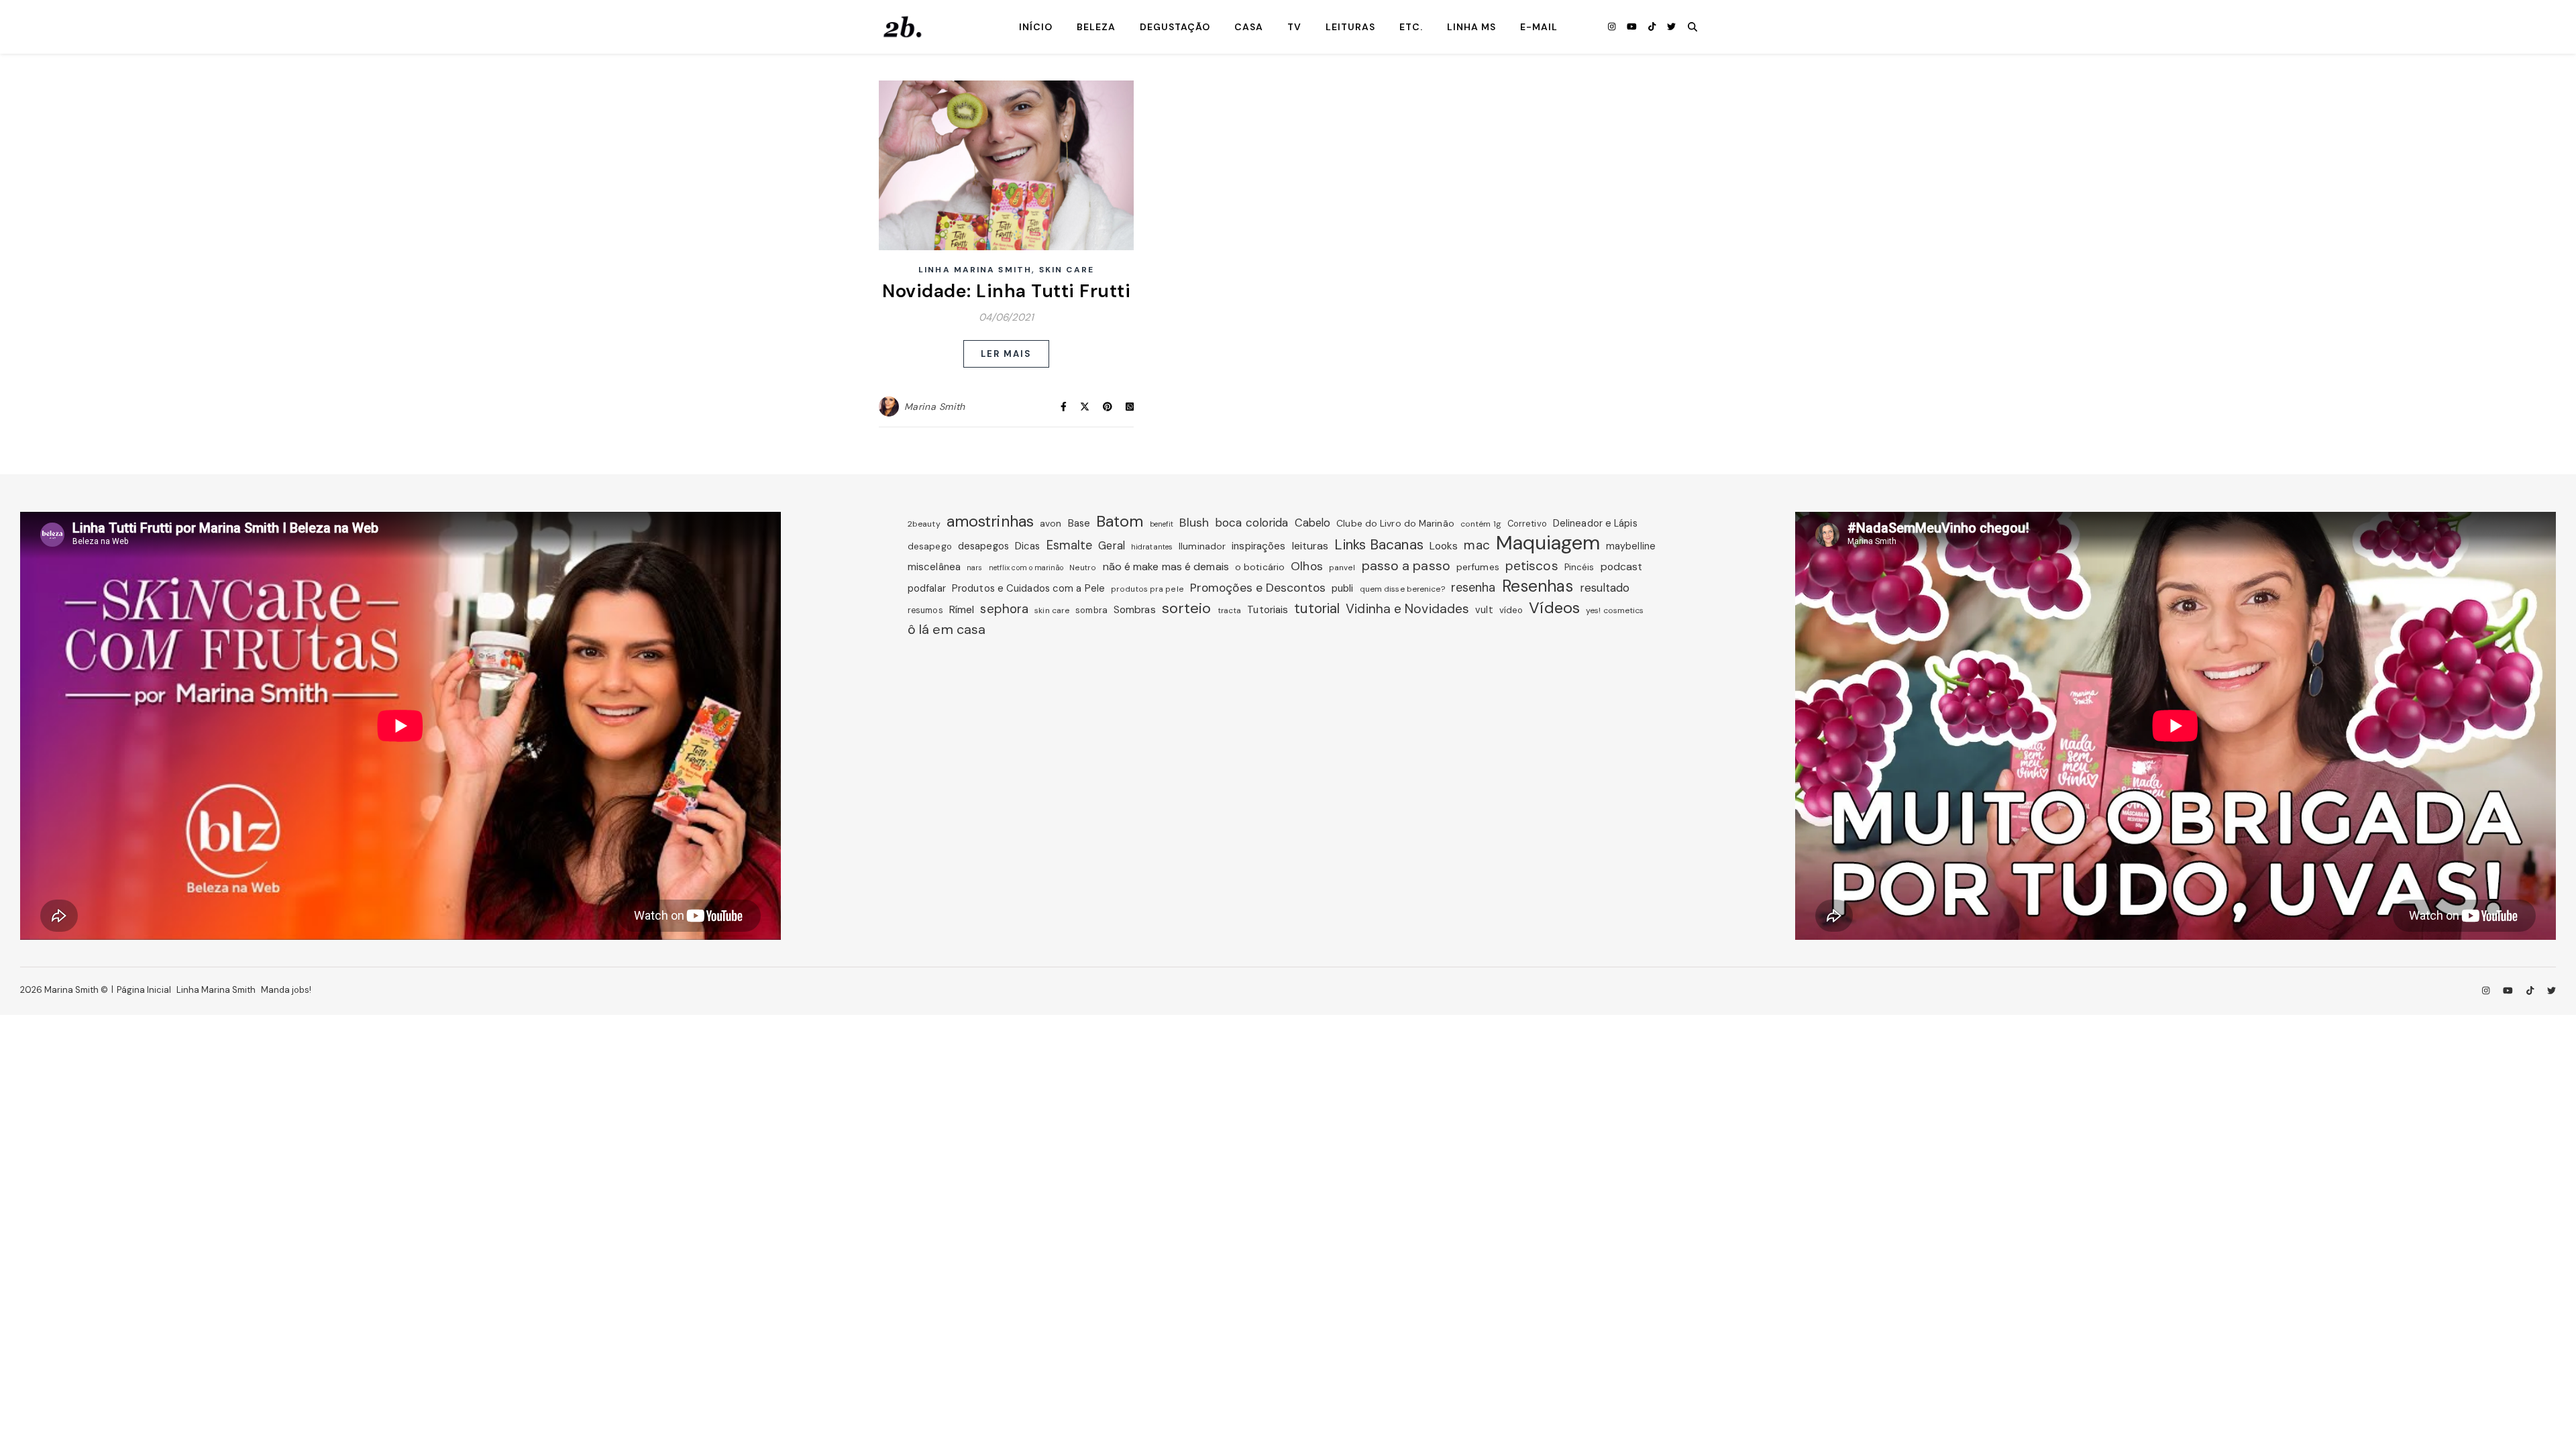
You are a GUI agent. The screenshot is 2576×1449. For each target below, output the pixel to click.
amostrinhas (990, 521)
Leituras (1350, 27)
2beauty (924, 524)
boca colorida (1251, 523)
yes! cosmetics (1615, 610)
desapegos (983, 546)
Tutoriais (1268, 610)
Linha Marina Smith (975, 270)
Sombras (1135, 610)
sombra (1091, 610)
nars (974, 568)
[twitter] (1671, 26)
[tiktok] (1653, 26)
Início (1036, 27)
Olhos (1307, 566)
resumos (925, 610)
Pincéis (1579, 567)
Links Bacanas (1379, 545)
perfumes (1478, 567)
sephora (1004, 609)
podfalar (927, 588)
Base (1079, 523)
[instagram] (1613, 26)
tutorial (1317, 608)
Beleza (1096, 27)
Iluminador (1202, 546)
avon (1051, 523)
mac (1477, 545)
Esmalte (1070, 545)
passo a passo (1406, 566)
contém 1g (1481, 524)
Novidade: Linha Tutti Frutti (1006, 291)
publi (1343, 588)
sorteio (1187, 608)
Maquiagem (1548, 543)
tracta (1230, 610)
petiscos (1532, 566)
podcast (1622, 567)
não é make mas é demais (1166, 567)
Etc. (1411, 27)
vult (1484, 610)
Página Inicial (144, 990)
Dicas (1028, 546)
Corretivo (1527, 524)
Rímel (962, 609)
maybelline (1631, 546)
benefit (1162, 524)
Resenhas (1538, 586)
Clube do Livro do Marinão (1395, 523)
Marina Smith (935, 407)
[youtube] (1633, 26)
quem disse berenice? (1402, 589)
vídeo (1511, 610)
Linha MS (1471, 27)
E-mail (1539, 27)
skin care (1052, 610)
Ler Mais (1007, 354)
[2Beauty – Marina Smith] (902, 27)
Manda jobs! (286, 990)
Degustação (1175, 27)
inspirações (1258, 546)
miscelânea (934, 567)
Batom (1120, 521)
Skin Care (1067, 270)
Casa (1249, 27)
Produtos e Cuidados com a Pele (1028, 588)
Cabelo (1313, 523)
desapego (930, 546)
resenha (1473, 588)
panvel (1342, 568)
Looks (1444, 546)
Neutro (1083, 568)
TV (1294, 27)
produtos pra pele (1147, 589)
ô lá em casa (947, 629)
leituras (1310, 546)
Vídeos (1554, 608)
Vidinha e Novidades (1407, 609)
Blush (1194, 523)
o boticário (1260, 567)
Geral (1112, 546)
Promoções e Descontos (1258, 588)
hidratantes (1152, 547)
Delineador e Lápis (1595, 523)
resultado (1605, 588)
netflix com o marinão (1026, 568)
